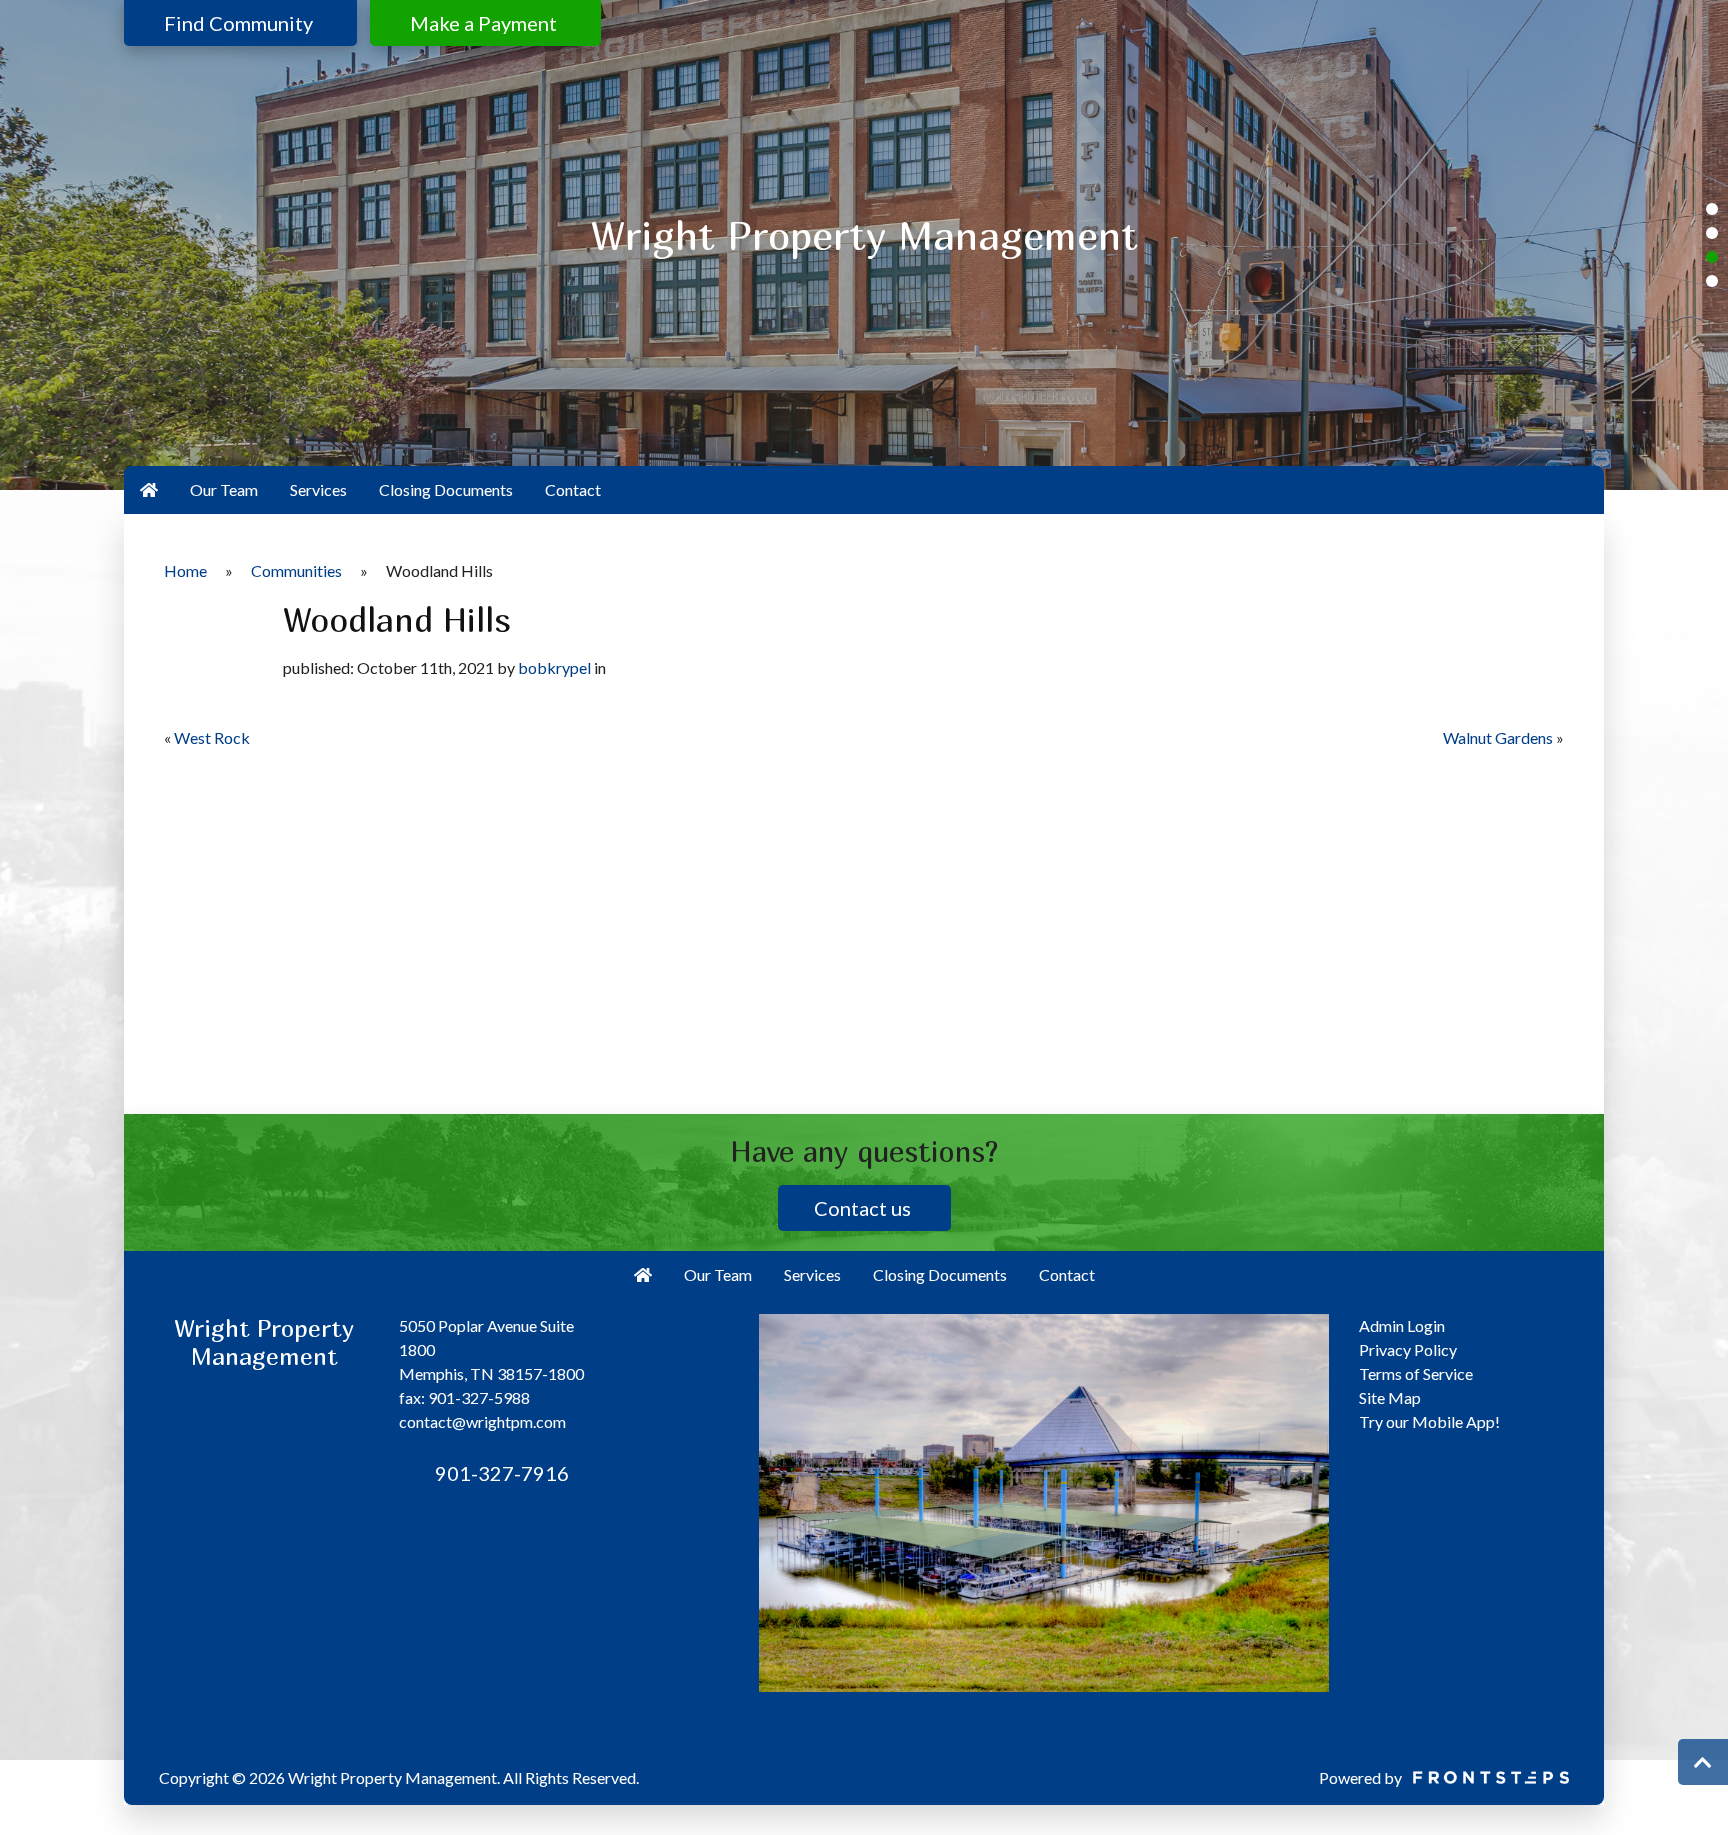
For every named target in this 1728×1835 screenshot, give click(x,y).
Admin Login (1402, 1325)
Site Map (1390, 1397)
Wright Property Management (392, 1777)
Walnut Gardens (1498, 737)
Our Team (224, 489)
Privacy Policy (1408, 1349)
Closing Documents (446, 489)
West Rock (212, 737)
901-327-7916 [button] (500, 1473)
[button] (1712, 209)
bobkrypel (554, 667)
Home (185, 570)
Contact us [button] (864, 1208)
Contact (573, 489)
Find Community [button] (240, 23)
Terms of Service (1416, 1373)
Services (318, 489)
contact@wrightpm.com (482, 1421)
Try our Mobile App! (1429, 1421)
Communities (296, 570)
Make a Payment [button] (485, 23)
